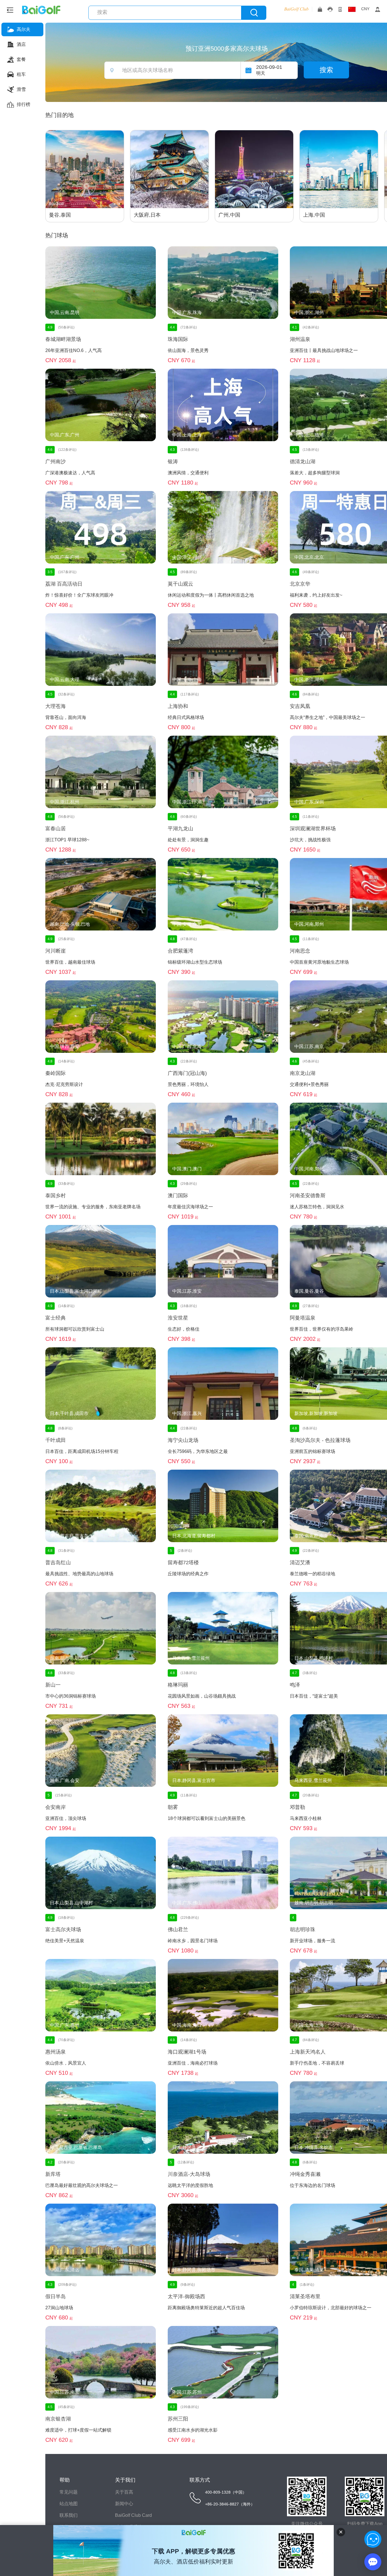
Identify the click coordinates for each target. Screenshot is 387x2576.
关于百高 (124, 2492)
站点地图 (69, 2504)
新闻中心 (124, 2504)
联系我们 (69, 2515)
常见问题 (69, 2492)
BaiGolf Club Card (133, 2515)
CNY (365, 9)
